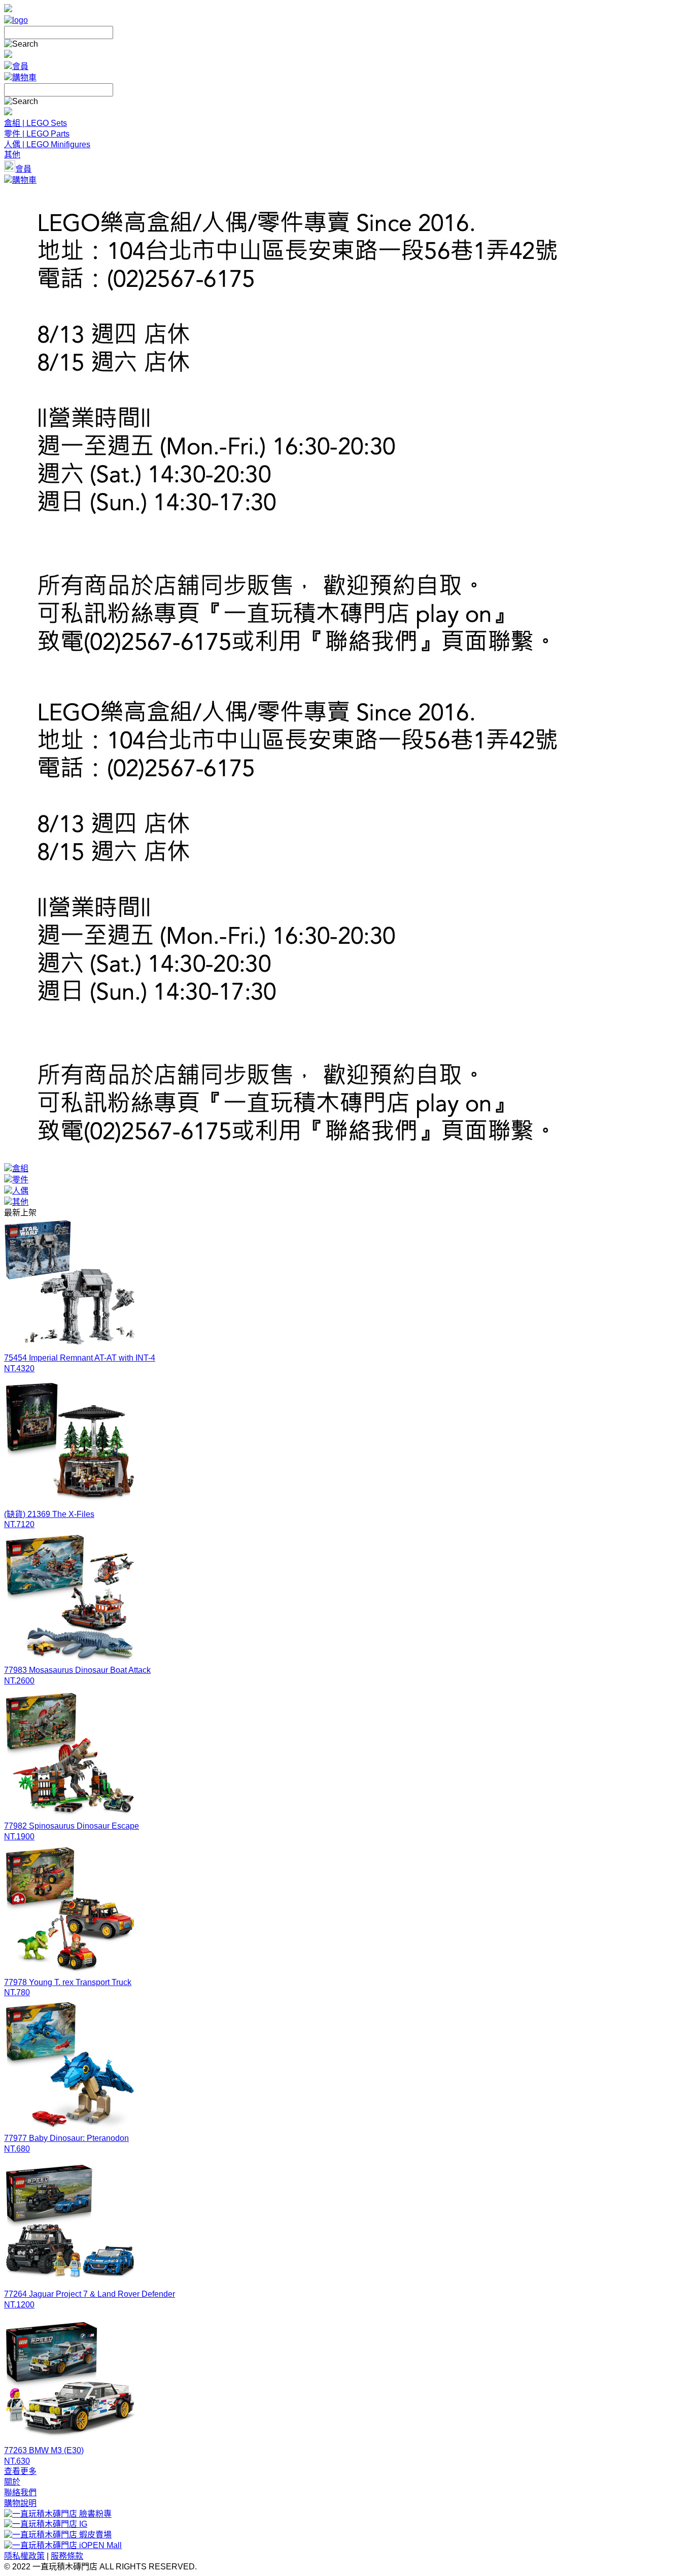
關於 (12, 2482)
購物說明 (20, 2503)
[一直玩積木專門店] (16, 20)
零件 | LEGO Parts (37, 134)
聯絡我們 (20, 2492)
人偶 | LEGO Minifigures (47, 144)
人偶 (20, 1191)
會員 (20, 66)
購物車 (24, 77)
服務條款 (67, 2556)
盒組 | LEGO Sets (36, 123)
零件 (20, 1180)
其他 (12, 155)
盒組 (20, 1168)
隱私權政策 (24, 2556)
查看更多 (20, 2471)
